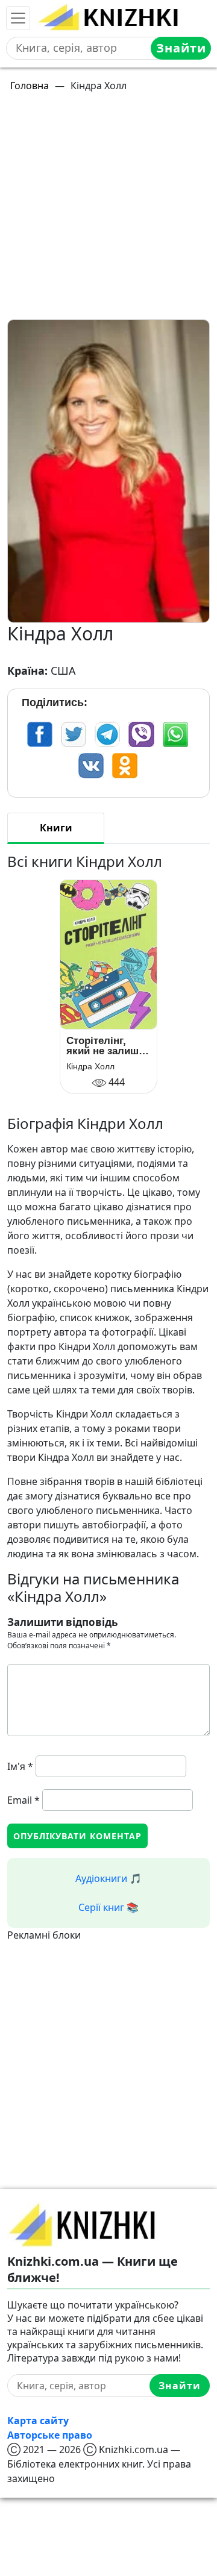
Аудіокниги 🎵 (108, 1878)
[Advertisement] (108, 211)
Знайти (181, 48)
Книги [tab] (56, 828)
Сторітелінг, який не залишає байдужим (108, 1046)
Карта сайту (38, 2421)
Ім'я (20, 1766)
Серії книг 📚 (108, 1907)
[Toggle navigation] (18, 18)
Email (24, 1800)
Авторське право (50, 2435)
